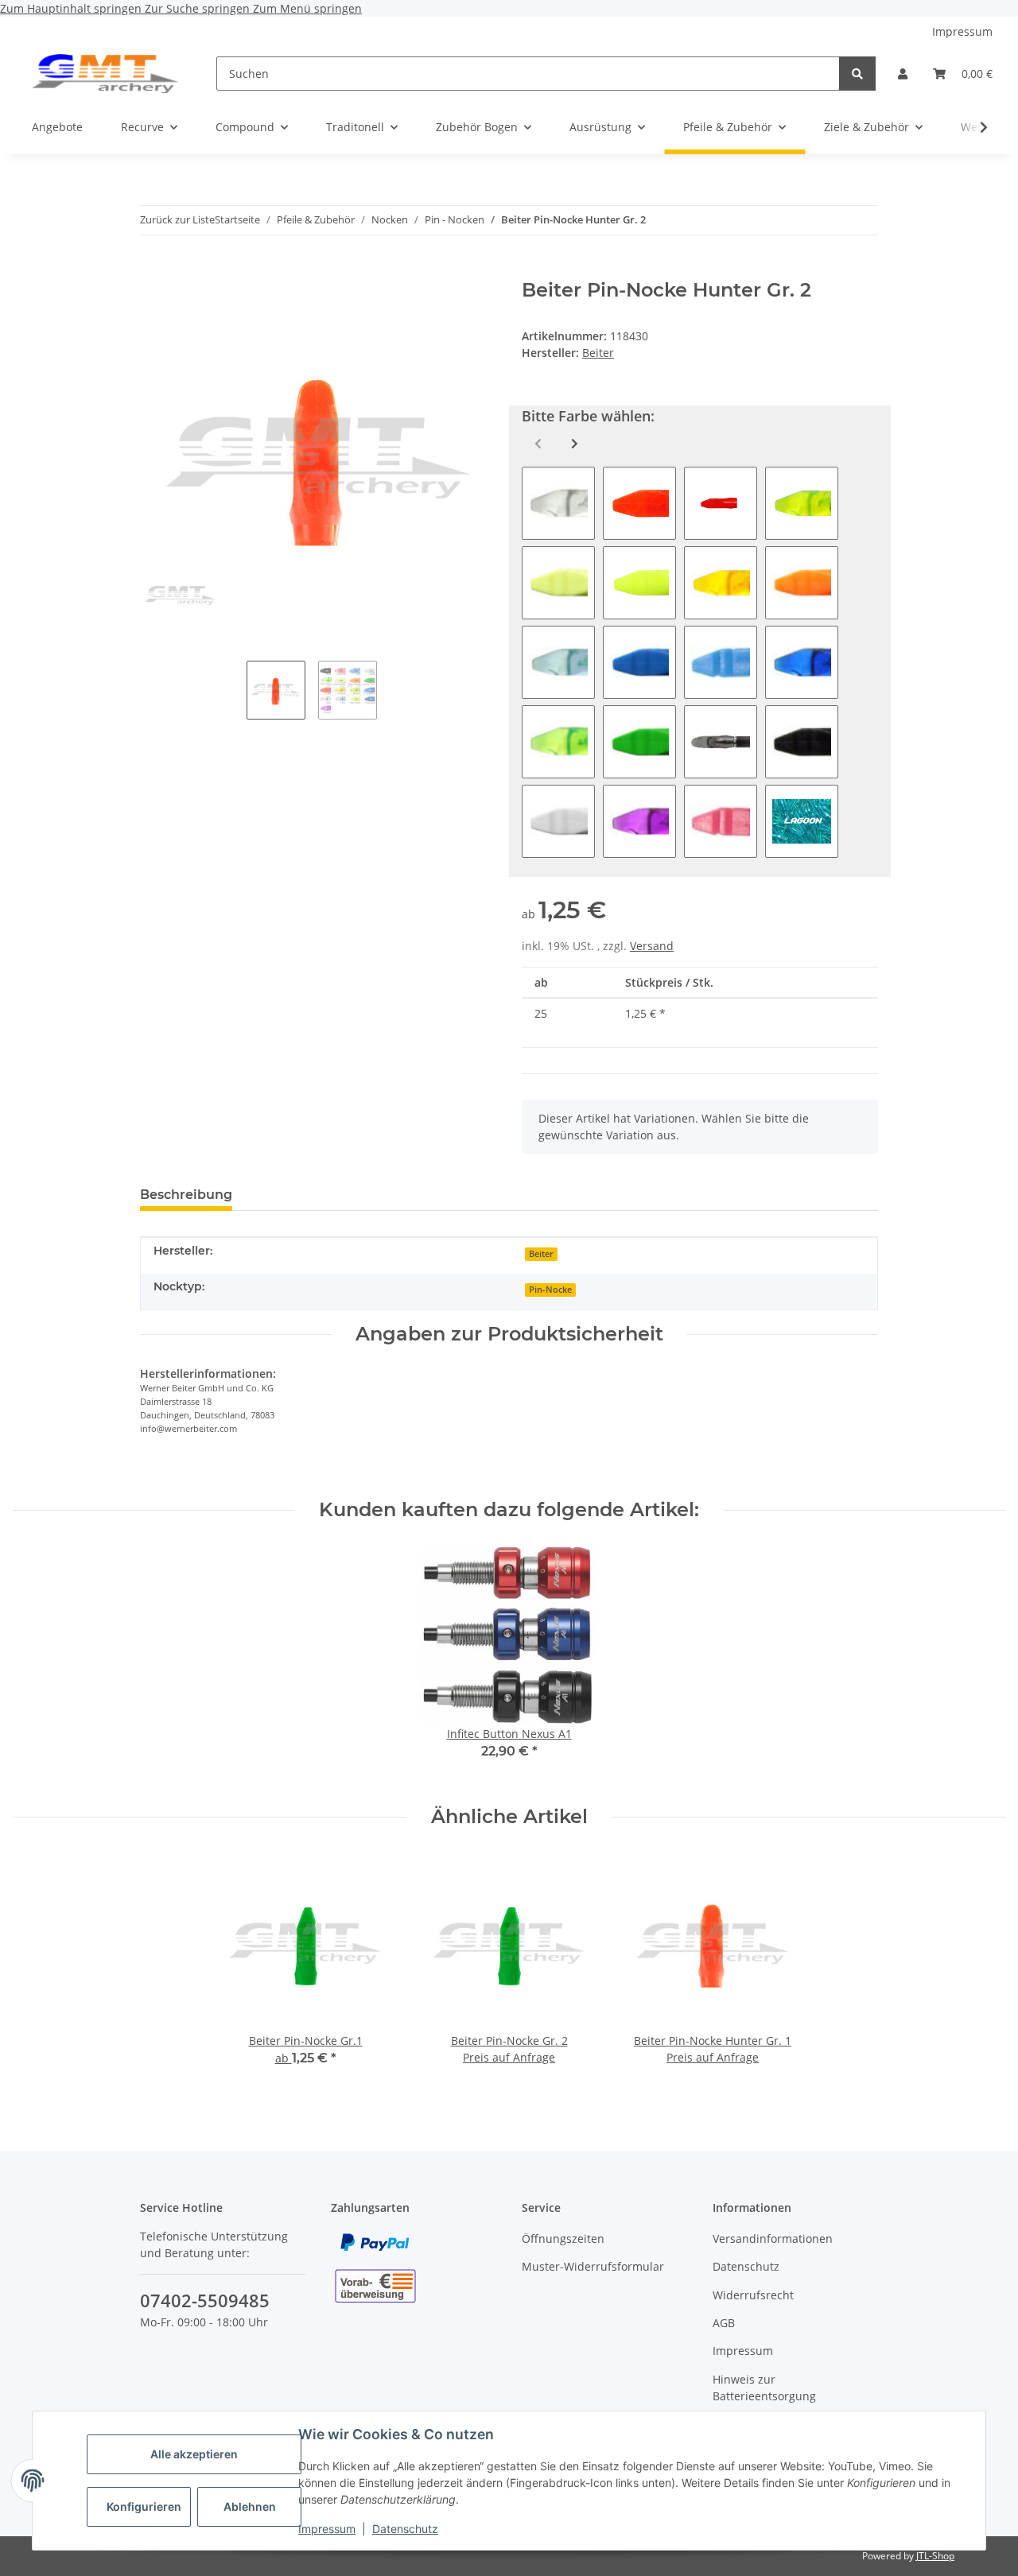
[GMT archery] (105, 73)
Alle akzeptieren (194, 2454)
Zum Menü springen (307, 8)
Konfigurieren (144, 2506)
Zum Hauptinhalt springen (72, 8)
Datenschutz (405, 2529)
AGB (724, 2323)
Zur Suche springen (199, 8)
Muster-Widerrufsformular (593, 2266)
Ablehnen (250, 2506)
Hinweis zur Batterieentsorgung (764, 2388)
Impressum (327, 2529)
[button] (903, 74)
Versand (652, 946)
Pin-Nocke (550, 1290)
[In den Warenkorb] (153, 270)
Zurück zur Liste (177, 219)
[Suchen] (857, 74)
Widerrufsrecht (753, 2295)
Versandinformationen (773, 2238)
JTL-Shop (935, 2556)
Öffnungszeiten (563, 2238)
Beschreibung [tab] (186, 1195)
